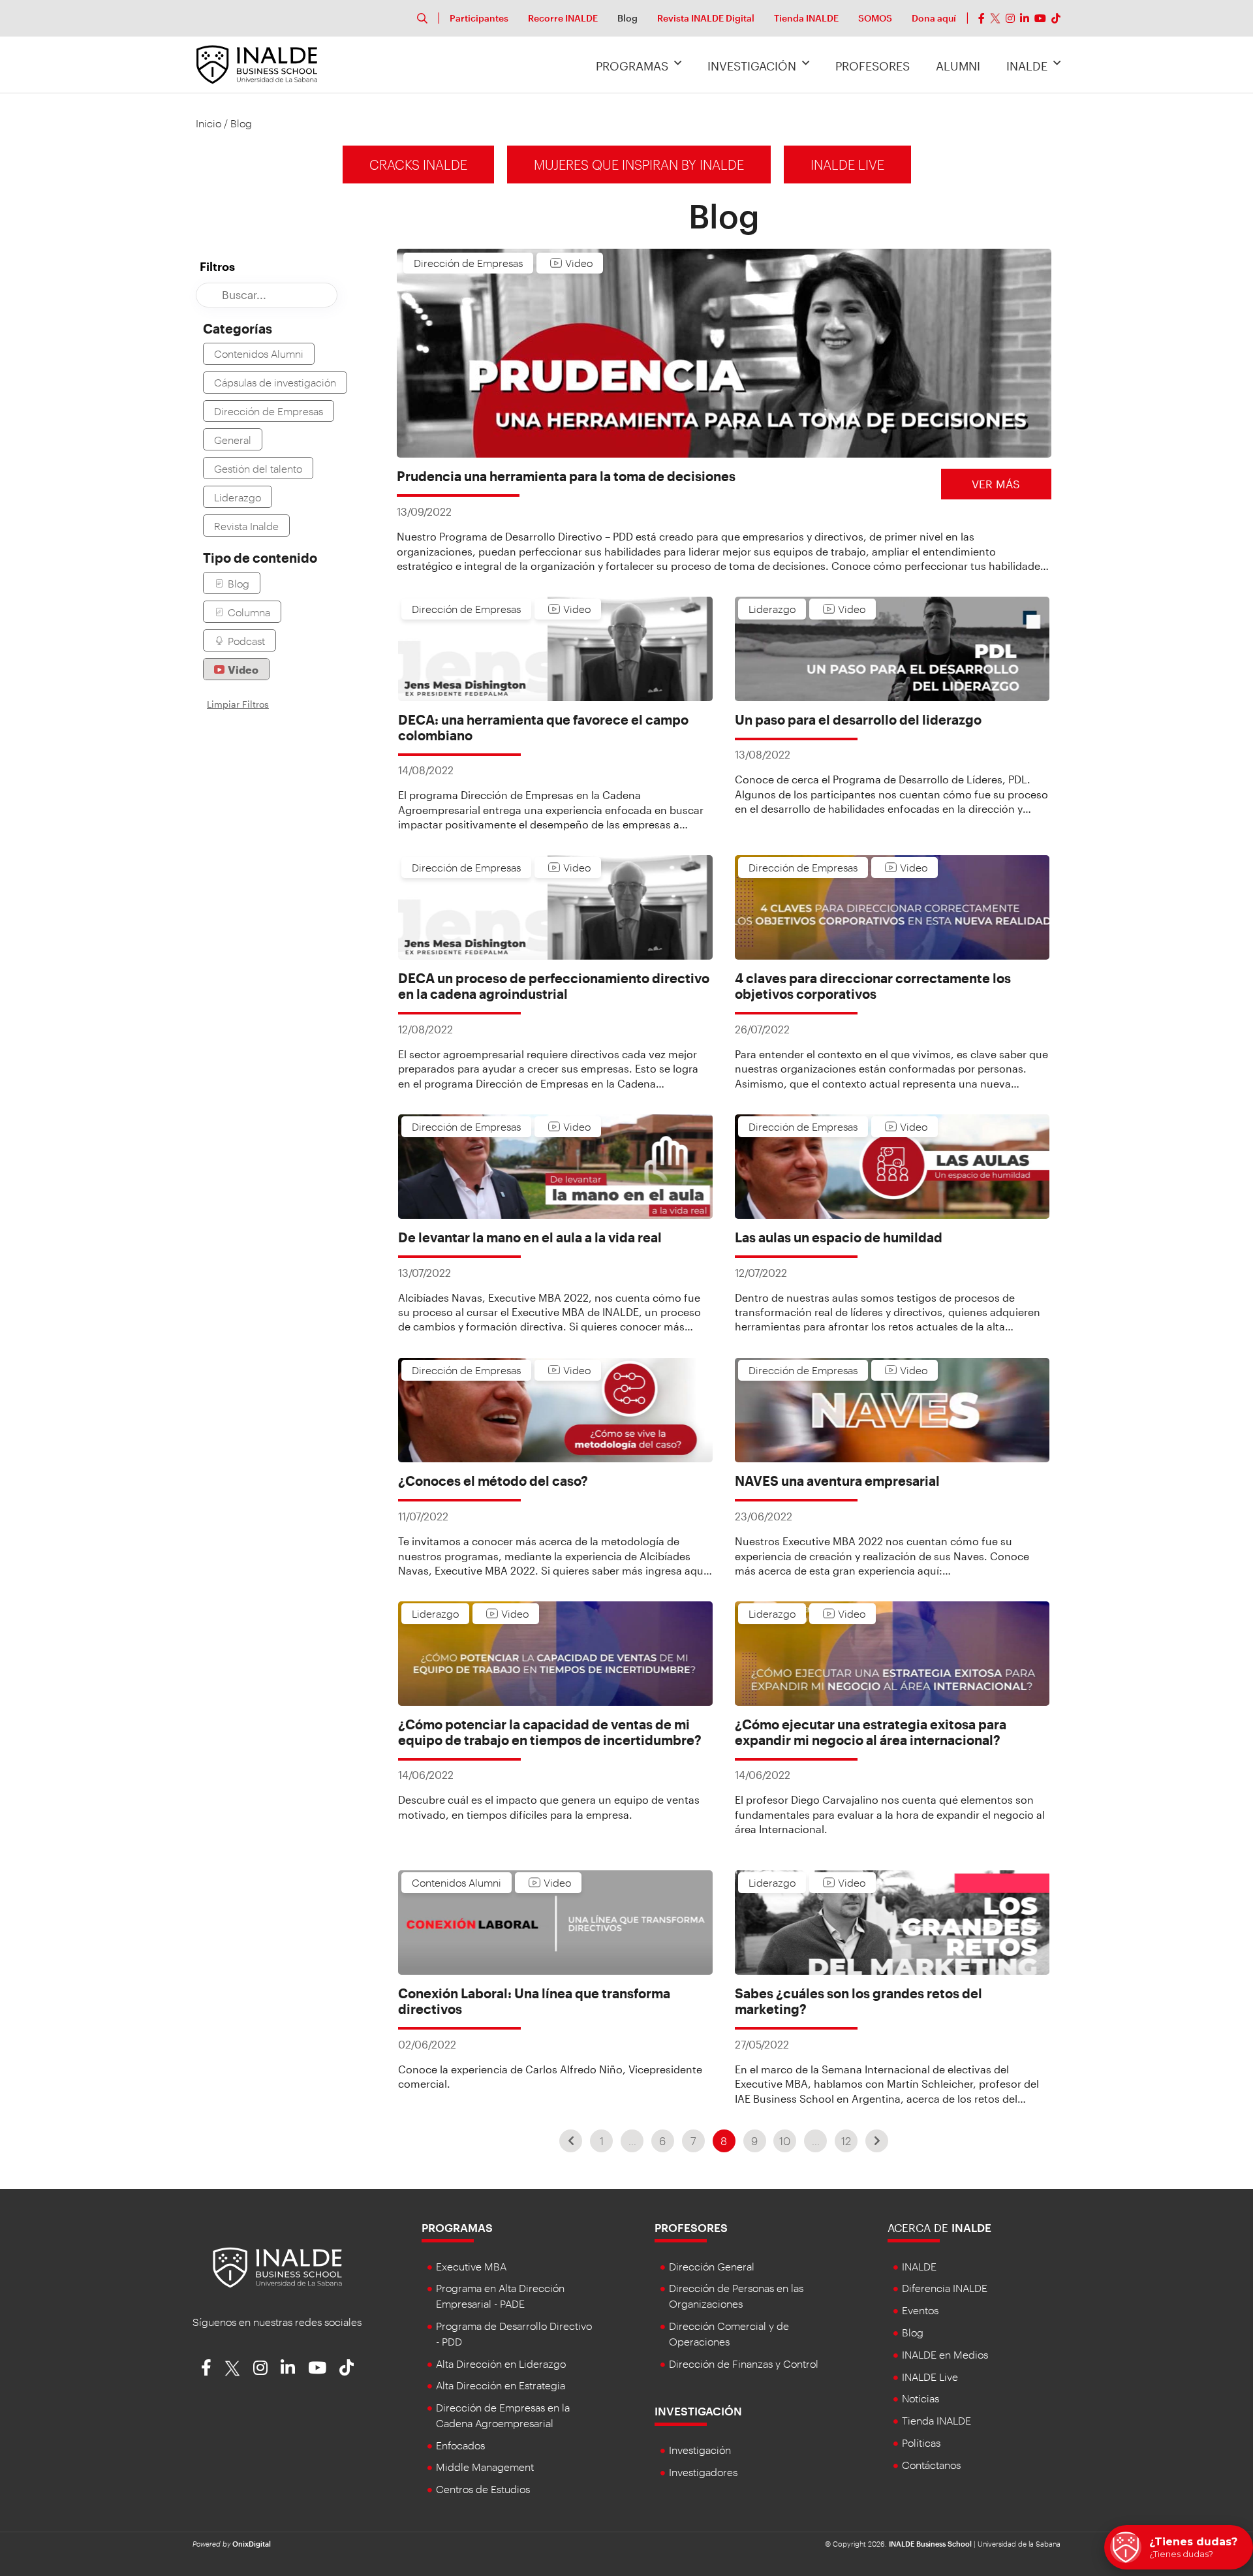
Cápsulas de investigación (275, 382)
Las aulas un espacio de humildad (839, 1237)
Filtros (217, 266)
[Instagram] (1010, 18)
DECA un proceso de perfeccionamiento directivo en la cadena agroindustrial (554, 986)
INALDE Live (847, 165)
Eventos (920, 2310)
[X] (995, 18)
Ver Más (996, 484)
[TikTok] (1056, 18)
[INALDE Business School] (257, 63)
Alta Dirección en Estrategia (501, 2385)
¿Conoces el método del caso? (493, 1481)
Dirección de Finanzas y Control (744, 2364)
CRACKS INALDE (418, 165)
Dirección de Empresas (269, 411)
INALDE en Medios (945, 2354)
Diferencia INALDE (945, 2288)
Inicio (209, 123)
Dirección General (712, 2266)
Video (243, 669)
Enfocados (460, 2445)
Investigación (752, 66)
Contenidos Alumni (259, 353)
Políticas (921, 2442)
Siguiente (877, 2141)
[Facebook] (982, 18)
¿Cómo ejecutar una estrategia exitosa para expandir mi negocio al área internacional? (871, 1732)
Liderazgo (238, 497)
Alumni (958, 66)
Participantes (479, 18)
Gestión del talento (258, 468)
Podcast (246, 641)
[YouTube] (1040, 18)
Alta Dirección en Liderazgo (501, 2364)
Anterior (571, 2141)
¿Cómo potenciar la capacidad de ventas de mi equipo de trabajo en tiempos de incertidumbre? (550, 1732)
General (233, 440)
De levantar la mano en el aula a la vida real (530, 1237)
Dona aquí (934, 18)
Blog (627, 18)
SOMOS (875, 18)
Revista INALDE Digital (706, 18)
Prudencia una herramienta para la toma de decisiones (566, 476)
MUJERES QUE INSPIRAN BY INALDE (639, 165)
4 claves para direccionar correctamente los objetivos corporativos (873, 986)
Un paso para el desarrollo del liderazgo (858, 719)
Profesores (873, 66)
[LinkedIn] (1025, 18)
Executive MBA (471, 2266)
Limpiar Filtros (238, 704)
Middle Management (485, 2467)
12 (846, 2141)
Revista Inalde (246, 526)
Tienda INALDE (806, 18)
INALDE (1027, 66)
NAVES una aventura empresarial (837, 1481)
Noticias (920, 2398)
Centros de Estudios (483, 2489)
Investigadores (703, 2472)
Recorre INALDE (563, 18)
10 (785, 2141)
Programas (632, 66)
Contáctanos (931, 2465)
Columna (249, 612)
